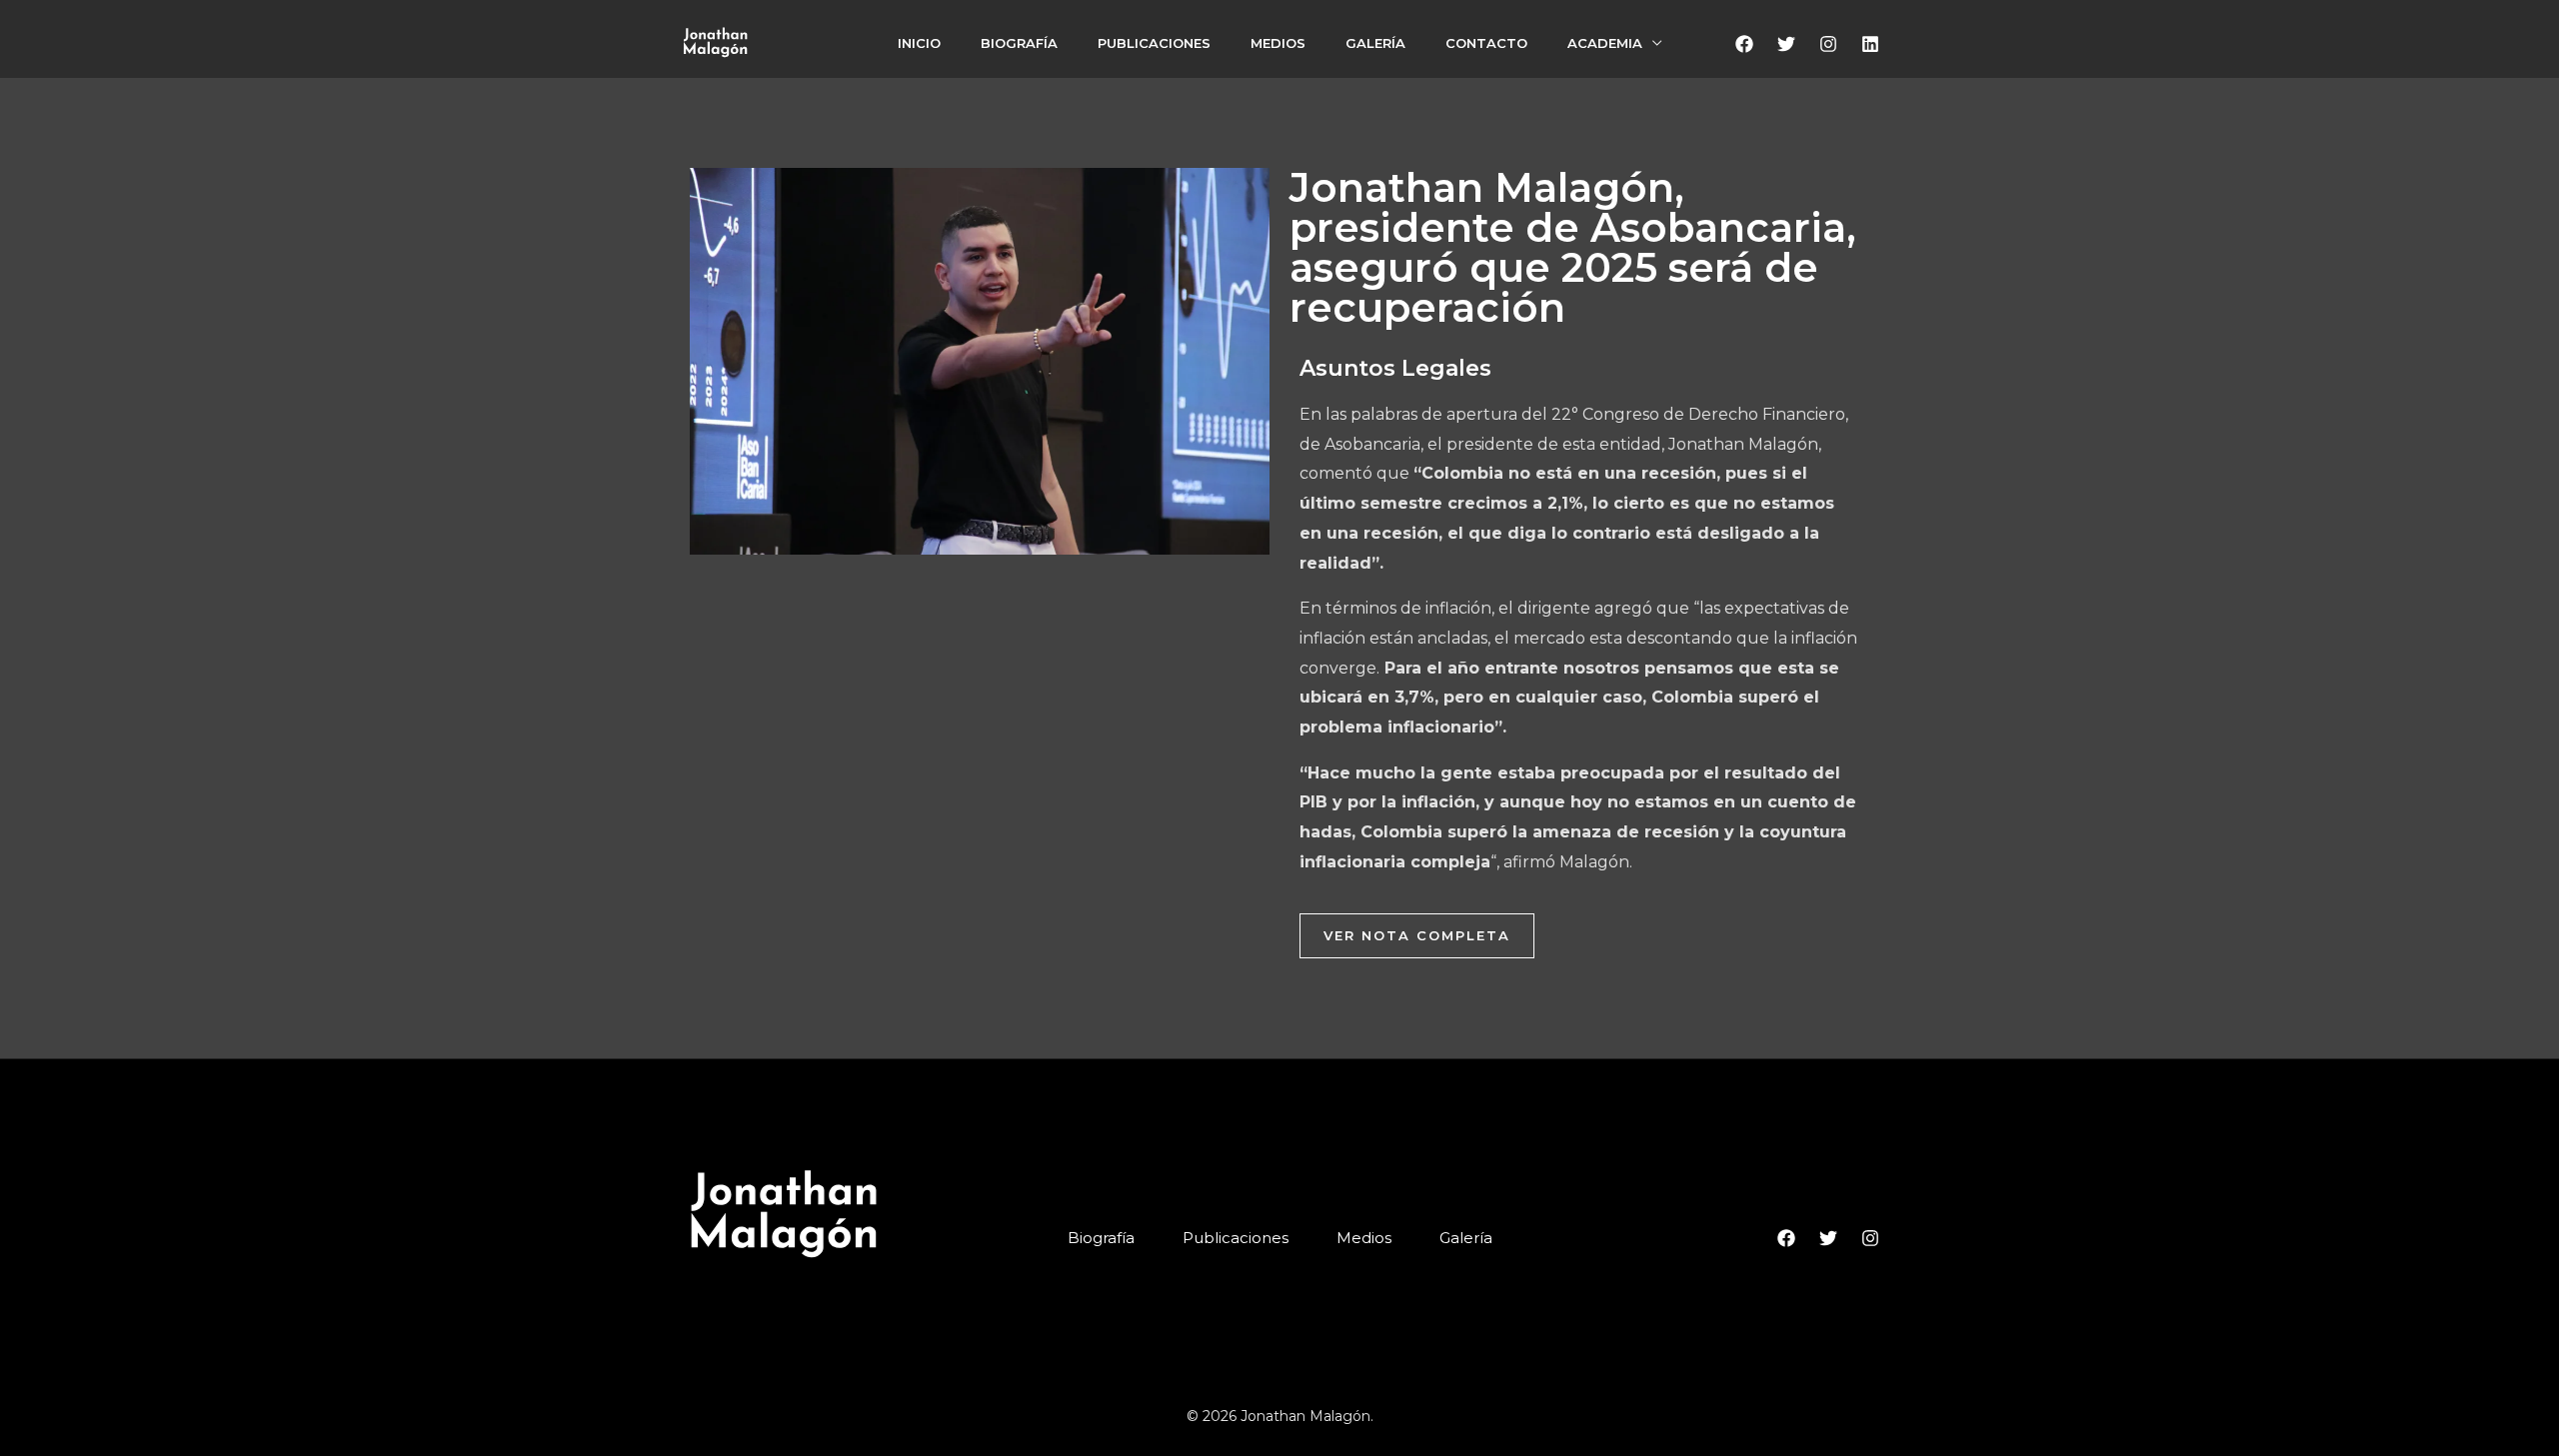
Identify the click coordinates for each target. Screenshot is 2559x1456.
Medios (1278, 43)
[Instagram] (1828, 44)
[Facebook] (1744, 44)
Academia (1605, 43)
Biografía (1019, 43)
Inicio (919, 43)
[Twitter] (1786, 44)
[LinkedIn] (1870, 44)
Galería (1375, 43)
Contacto (1486, 43)
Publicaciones (1154, 43)
